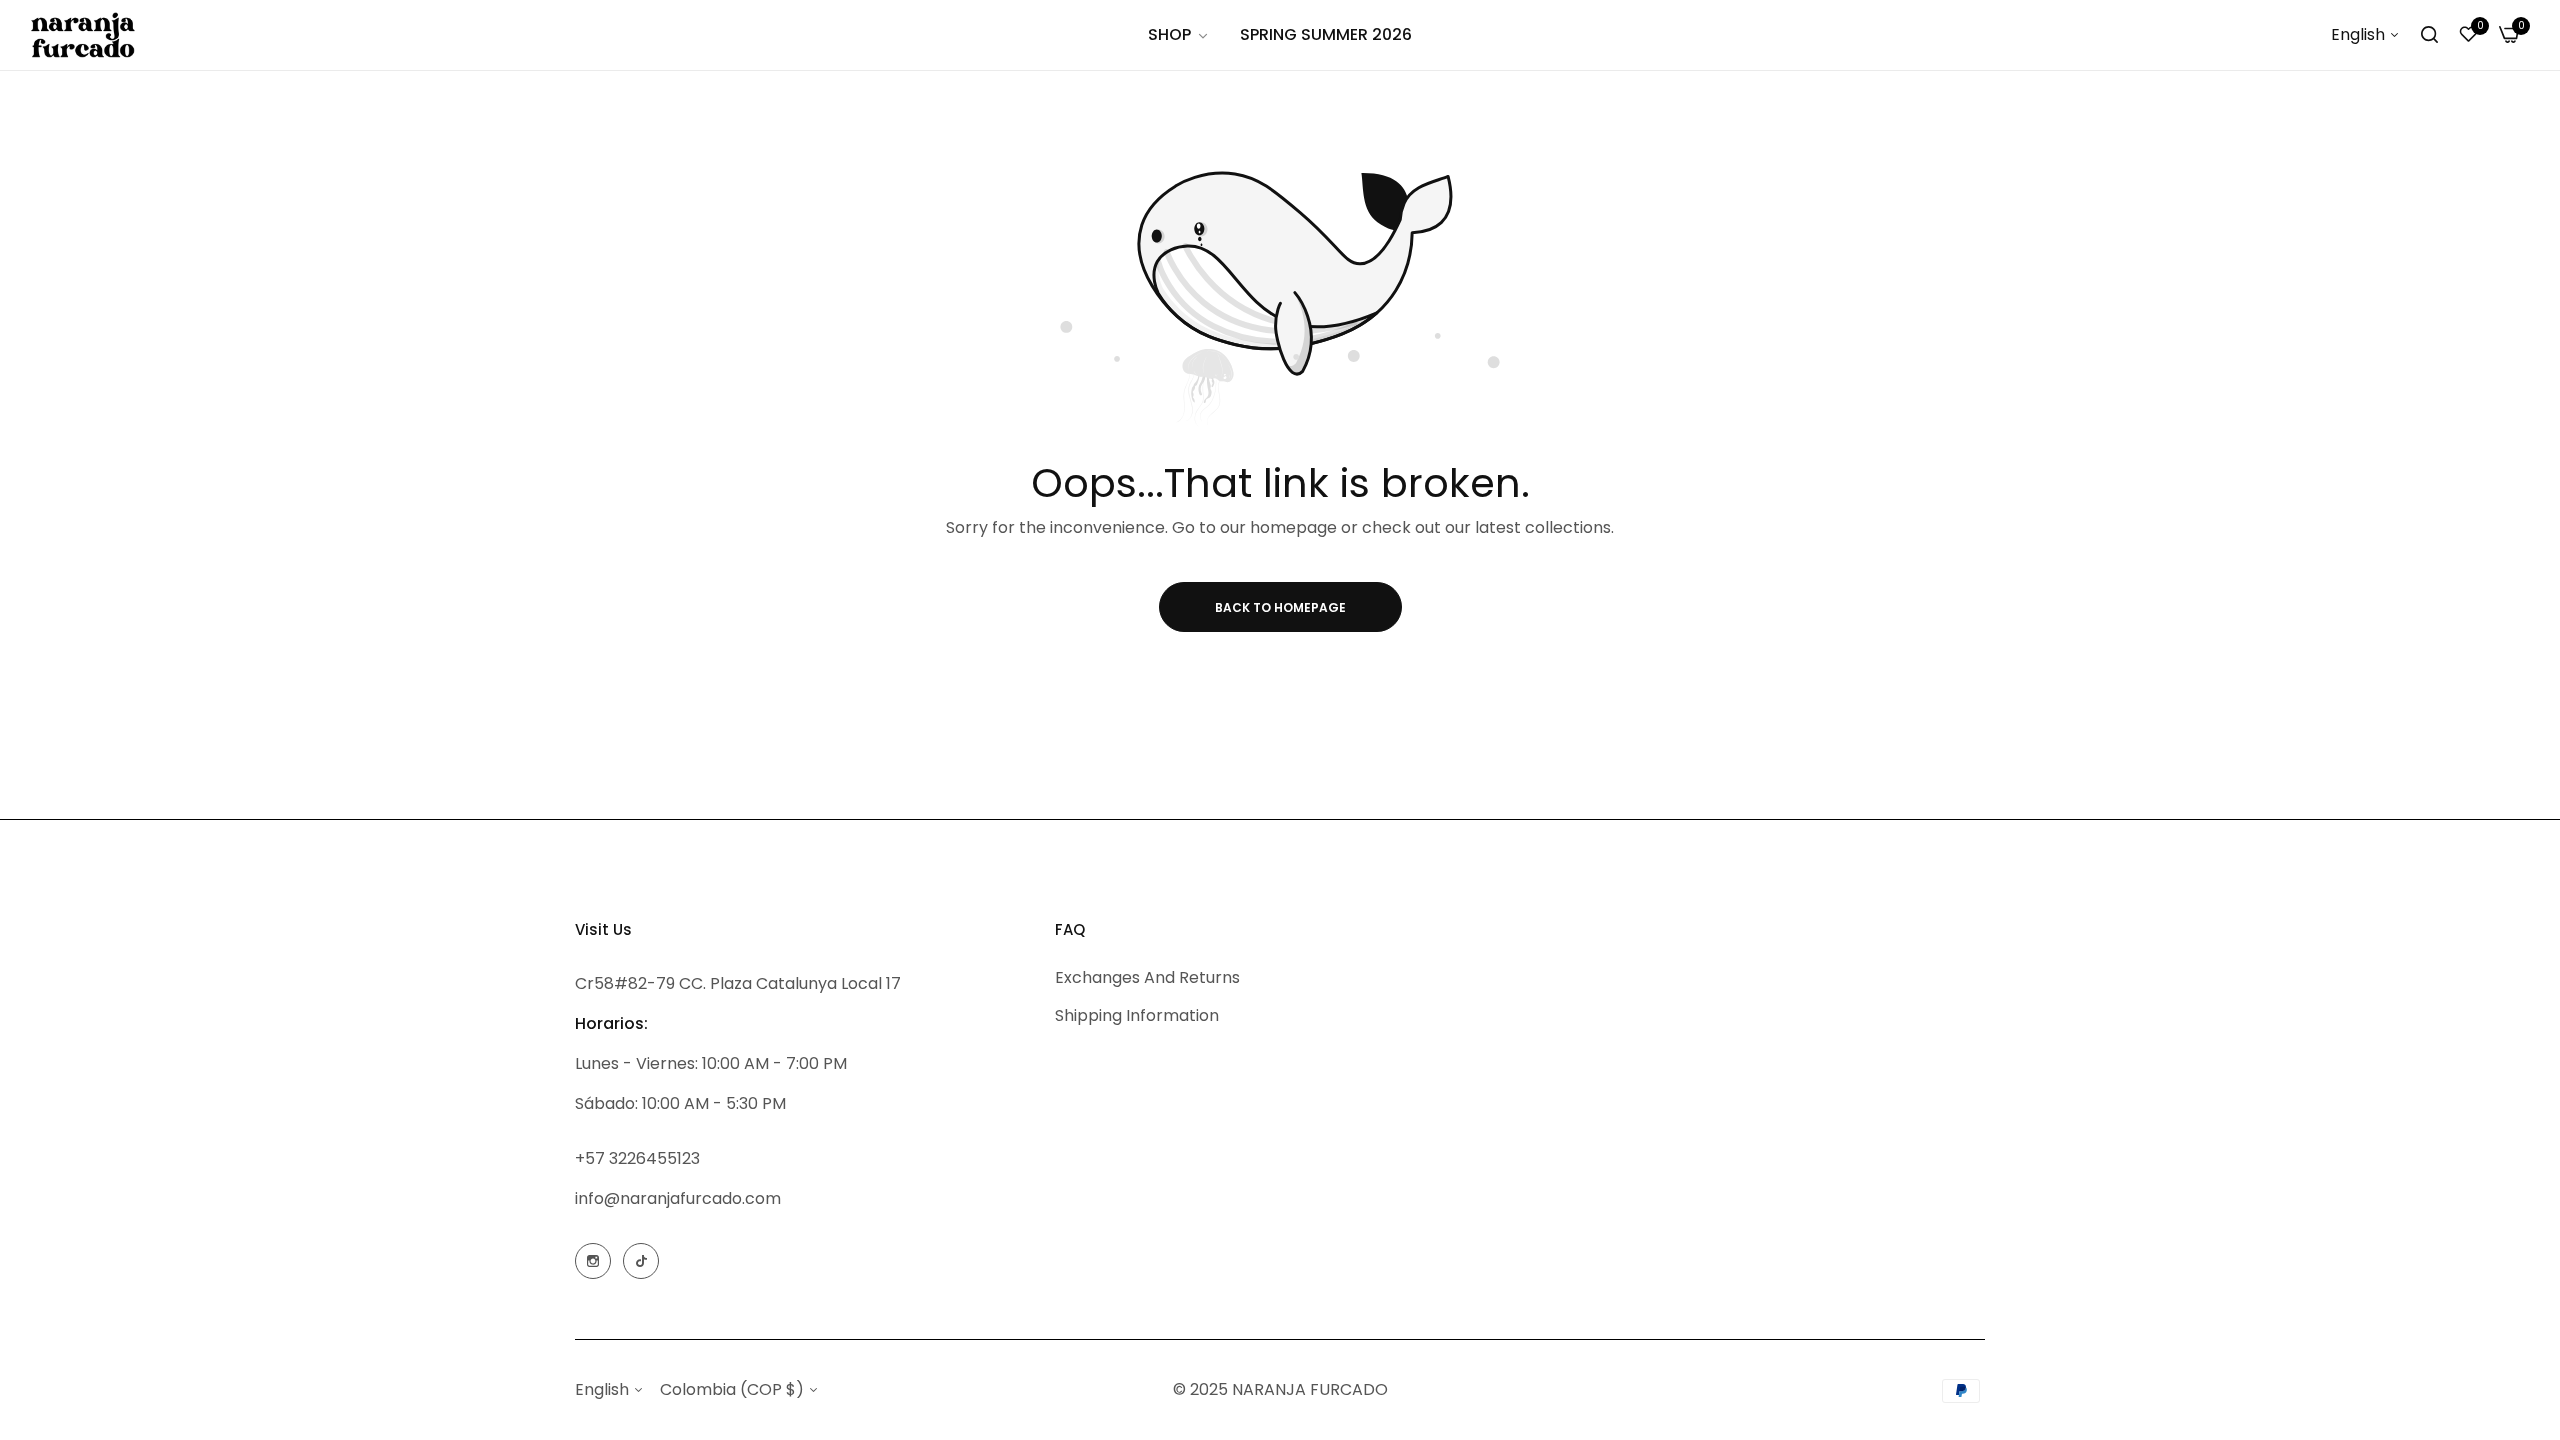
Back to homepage (1280, 607)
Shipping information (1137, 1015)
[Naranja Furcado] (82, 34)
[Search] (2429, 35)
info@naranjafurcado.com (678, 1198)
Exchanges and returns (1147, 977)
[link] (1179, 35)
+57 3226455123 (637, 1158)
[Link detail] (593, 1261)
